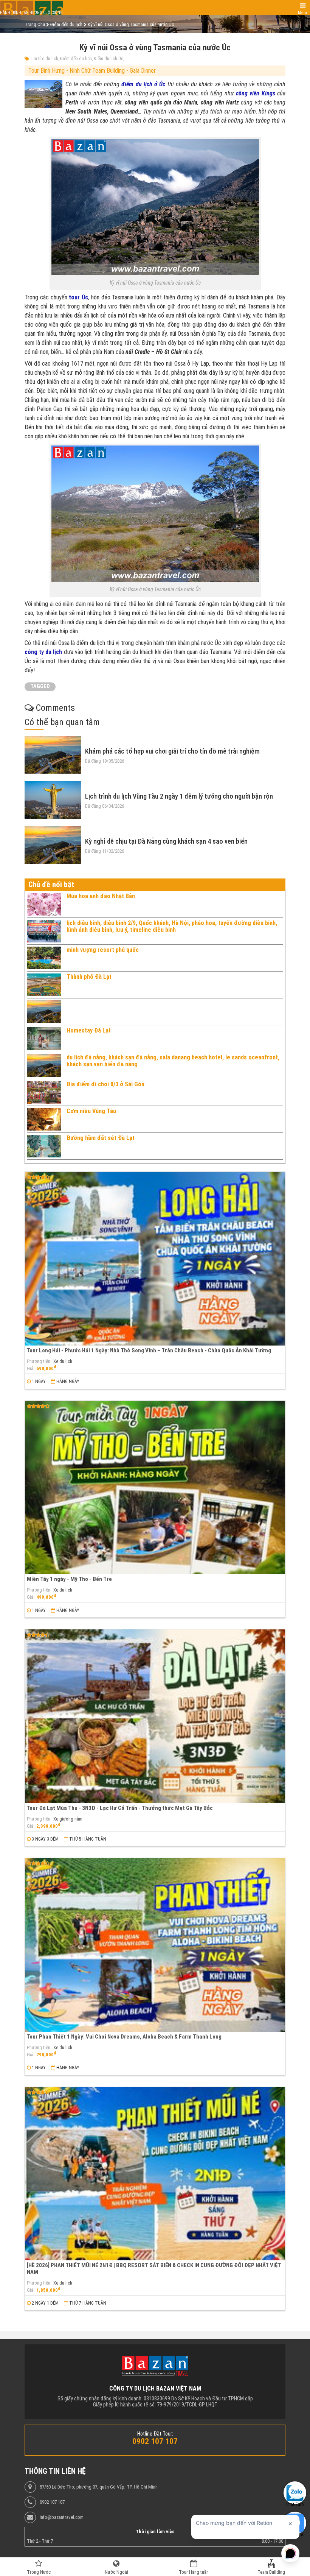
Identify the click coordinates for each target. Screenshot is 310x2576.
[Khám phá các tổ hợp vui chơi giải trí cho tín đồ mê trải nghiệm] (53, 755)
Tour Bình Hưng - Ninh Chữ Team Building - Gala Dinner (92, 71)
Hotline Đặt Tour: (155, 2434)
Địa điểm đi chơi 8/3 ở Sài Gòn (105, 1084)
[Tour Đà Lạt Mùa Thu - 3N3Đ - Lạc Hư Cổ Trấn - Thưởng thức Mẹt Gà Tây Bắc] (155, 1716)
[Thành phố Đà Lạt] (44, 985)
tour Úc (78, 297)
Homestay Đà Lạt (89, 1030)
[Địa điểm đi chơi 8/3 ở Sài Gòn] (44, 1092)
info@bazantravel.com (62, 2517)
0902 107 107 (52, 2502)
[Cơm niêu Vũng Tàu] (44, 1119)
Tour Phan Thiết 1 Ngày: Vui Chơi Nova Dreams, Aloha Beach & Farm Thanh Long (124, 2037)
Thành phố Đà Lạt (89, 977)
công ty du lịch (43, 652)
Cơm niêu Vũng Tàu (91, 1111)
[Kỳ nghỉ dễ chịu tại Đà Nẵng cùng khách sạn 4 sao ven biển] (53, 845)
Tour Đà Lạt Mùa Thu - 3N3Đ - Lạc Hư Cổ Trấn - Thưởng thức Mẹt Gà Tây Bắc (120, 1808)
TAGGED (40, 686)
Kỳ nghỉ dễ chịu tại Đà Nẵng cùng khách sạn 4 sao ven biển (166, 841)
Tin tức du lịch (44, 59)
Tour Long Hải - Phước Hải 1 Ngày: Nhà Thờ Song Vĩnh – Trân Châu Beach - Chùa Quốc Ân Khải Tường (149, 1350)
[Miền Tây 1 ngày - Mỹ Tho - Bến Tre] (155, 1488)
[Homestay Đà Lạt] (44, 1039)
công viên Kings (256, 93)
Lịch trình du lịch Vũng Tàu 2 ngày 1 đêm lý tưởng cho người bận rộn (179, 796)
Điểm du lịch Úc (108, 59)
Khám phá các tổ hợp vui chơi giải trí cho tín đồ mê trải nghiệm (172, 751)
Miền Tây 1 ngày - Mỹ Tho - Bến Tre (69, 1579)
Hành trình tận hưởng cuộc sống (31, 13)
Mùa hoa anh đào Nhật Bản (101, 896)
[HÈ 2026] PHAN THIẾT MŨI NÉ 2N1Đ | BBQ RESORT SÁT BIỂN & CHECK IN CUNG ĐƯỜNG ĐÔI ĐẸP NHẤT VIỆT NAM (154, 2268)
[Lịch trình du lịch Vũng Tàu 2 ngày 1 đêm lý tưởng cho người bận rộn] (53, 800)
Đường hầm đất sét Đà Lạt (101, 1138)
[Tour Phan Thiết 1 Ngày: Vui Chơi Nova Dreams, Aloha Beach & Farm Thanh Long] (155, 1945)
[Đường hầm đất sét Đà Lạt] (44, 1146)
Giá (30, 1369)
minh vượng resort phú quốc (103, 950)
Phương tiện (39, 1361)
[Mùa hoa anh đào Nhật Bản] (44, 904)
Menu (302, 13)
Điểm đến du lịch (76, 59)
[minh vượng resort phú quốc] (44, 958)
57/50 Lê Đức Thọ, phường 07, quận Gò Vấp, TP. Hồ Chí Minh (99, 2487)
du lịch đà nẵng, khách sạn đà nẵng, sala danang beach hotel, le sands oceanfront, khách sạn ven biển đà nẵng (173, 1061)
